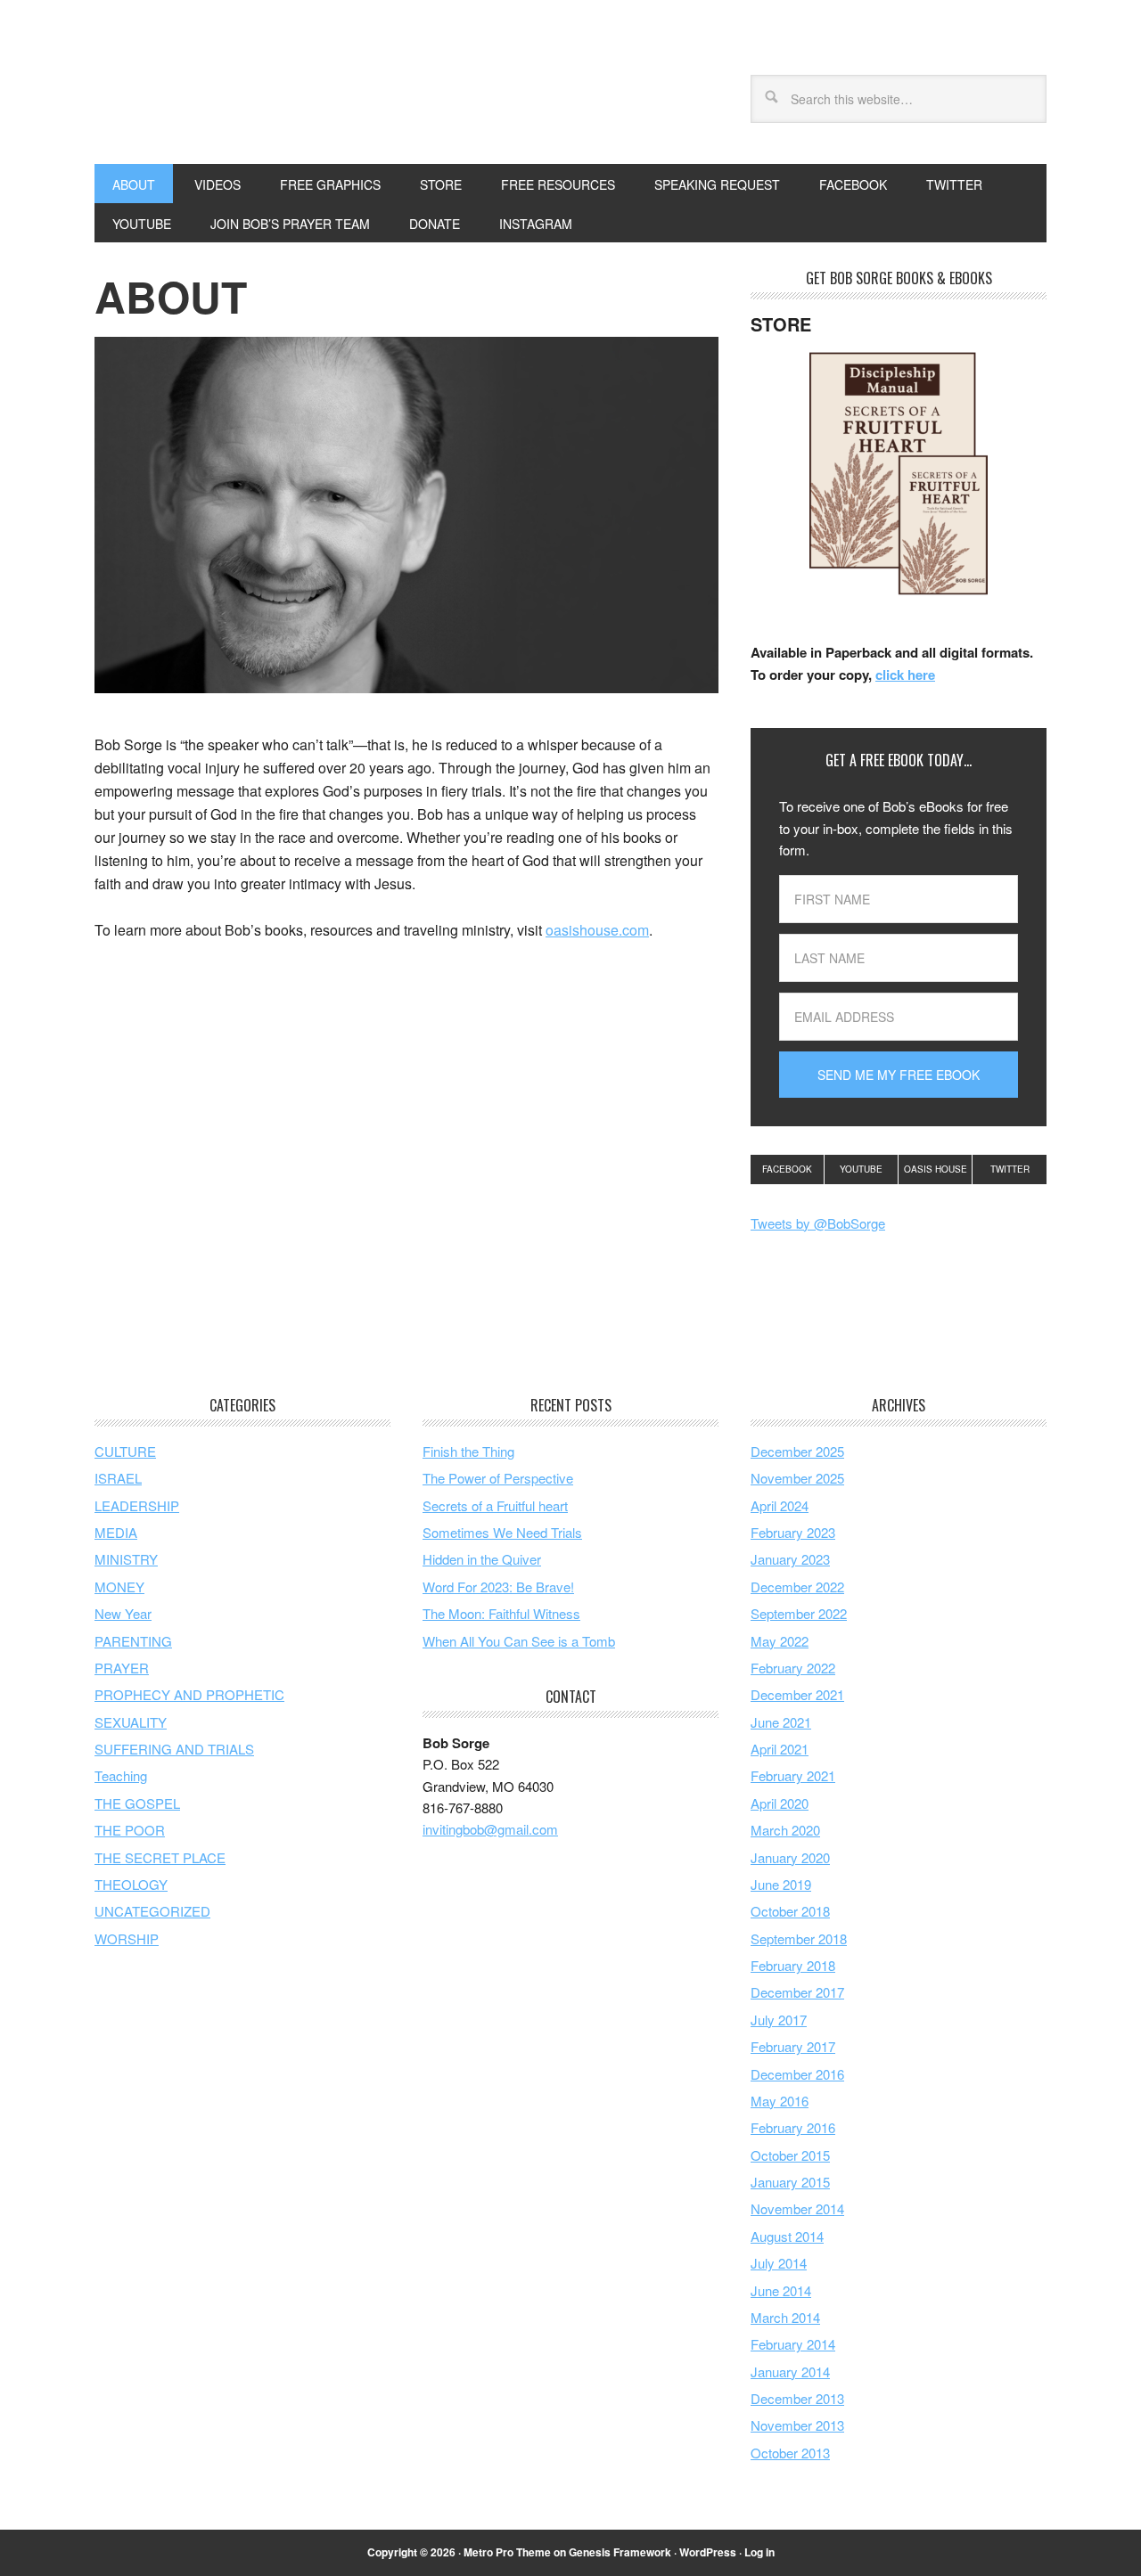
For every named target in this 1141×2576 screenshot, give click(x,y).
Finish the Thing (468, 1451)
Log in (759, 2552)
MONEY (119, 1586)
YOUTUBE (142, 224)
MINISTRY (126, 1559)
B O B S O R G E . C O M (215, 96)
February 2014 (793, 2344)
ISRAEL (118, 1478)
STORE (441, 184)
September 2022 (799, 1613)
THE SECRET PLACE (160, 1857)
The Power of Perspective (498, 1478)
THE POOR (130, 1830)
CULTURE (125, 1451)
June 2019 (781, 1884)
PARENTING (133, 1641)
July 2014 (779, 2263)
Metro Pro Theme (507, 2552)
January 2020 (790, 1857)
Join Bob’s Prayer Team (290, 224)
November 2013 (797, 2425)
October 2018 (790, 1911)
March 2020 (785, 1830)
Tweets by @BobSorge (818, 1223)
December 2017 (797, 1992)
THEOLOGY (131, 1884)
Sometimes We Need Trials (502, 1532)
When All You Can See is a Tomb (519, 1641)
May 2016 (780, 2101)
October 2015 (790, 2155)
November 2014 (797, 2208)
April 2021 (780, 1749)
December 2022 (797, 1586)
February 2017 (793, 2046)
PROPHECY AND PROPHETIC (189, 1694)
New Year (123, 1613)
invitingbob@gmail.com (490, 1829)
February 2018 (793, 1965)
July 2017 (779, 2020)
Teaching (121, 1775)
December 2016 (797, 2074)
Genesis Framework (620, 2552)
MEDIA (116, 1532)
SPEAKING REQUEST (717, 184)
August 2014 (787, 2236)
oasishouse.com (597, 930)
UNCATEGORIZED (152, 1911)
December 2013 (797, 2398)
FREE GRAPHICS (330, 184)
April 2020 (780, 1803)
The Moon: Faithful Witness (501, 1613)
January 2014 (790, 2372)
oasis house (936, 1169)
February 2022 (793, 1668)
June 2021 (781, 1722)
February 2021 (793, 1775)
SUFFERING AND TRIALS (174, 1749)
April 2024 (780, 1505)
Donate (435, 224)
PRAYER (122, 1668)
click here (905, 675)
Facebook (787, 1169)
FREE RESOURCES (558, 184)
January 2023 (790, 1559)
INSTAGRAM (536, 224)
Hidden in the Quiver (482, 1559)
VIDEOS (218, 184)
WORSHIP (127, 1938)
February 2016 (793, 2127)
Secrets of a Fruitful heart (495, 1505)
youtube (861, 1169)
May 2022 (780, 1641)
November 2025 (797, 1478)
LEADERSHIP (137, 1505)
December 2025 (797, 1451)
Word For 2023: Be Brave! (498, 1586)
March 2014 (785, 2317)
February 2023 (793, 1532)
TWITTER (954, 184)
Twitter (1010, 1169)
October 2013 (790, 2453)
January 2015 (790, 2182)
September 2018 (799, 1938)
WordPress (708, 2552)
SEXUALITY (131, 1722)
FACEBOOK (853, 184)
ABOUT (134, 184)
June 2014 (781, 2290)
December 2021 (797, 1694)
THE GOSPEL (137, 1803)
